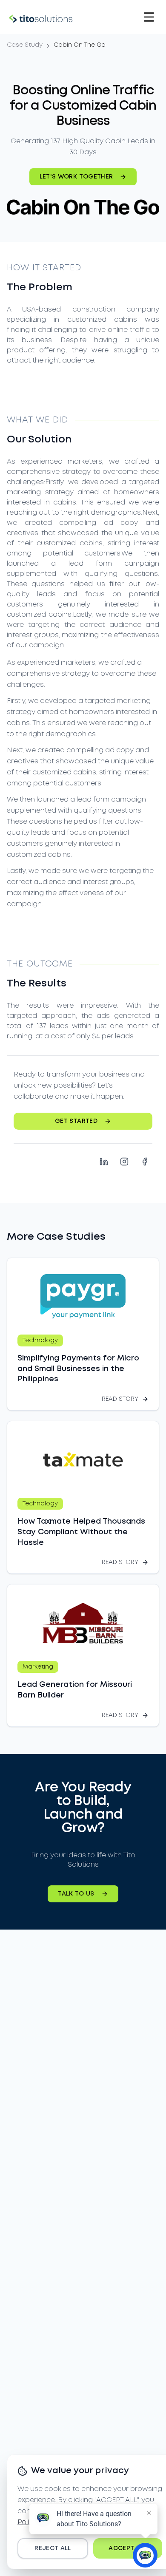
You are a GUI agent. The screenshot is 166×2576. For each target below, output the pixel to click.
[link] (80, 45)
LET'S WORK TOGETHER (76, 177)
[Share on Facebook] (145, 1162)
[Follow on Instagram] (124, 1162)
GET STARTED (76, 1121)
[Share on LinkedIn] (104, 1162)
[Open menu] (149, 17)
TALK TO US (76, 1894)
